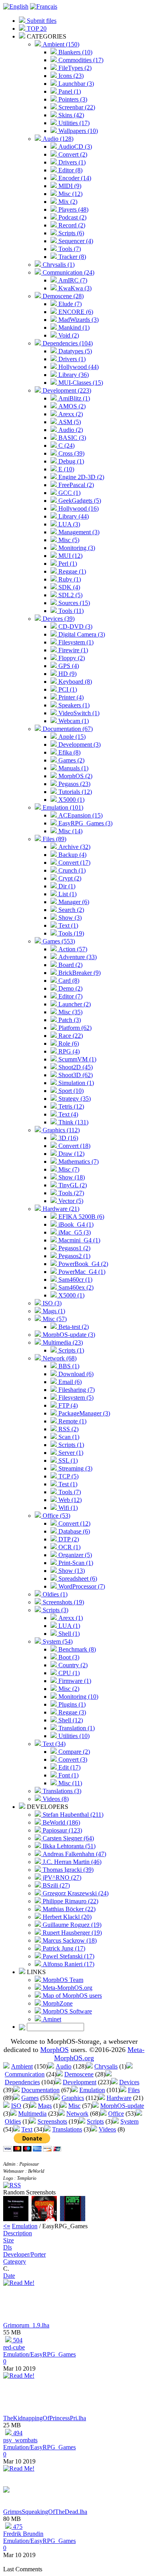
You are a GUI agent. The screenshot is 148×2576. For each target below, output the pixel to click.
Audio (64, 2066)
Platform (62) (74, 1028)
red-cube (14, 2347)
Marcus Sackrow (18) (69, 1940)
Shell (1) (68, 1634)
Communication (25, 2074)
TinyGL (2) (72, 1185)
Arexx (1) (70, 1618)
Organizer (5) (74, 1555)
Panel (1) (69, 91)
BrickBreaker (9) (79, 973)
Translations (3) (61, 1791)
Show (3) (69, 918)
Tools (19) (70, 933)
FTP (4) (67, 1405)
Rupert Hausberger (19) (71, 1933)
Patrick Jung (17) (63, 1948)
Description (18, 2233)
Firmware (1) (74, 1681)
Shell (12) (70, 1720)
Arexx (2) (70, 414)
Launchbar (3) (75, 84)
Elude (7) (69, 304)
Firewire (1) (72, 650)
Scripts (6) (70, 233)
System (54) (57, 1641)
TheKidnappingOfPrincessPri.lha (45, 2418)
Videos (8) (55, 1799)
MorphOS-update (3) (68, 1335)
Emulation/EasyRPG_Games (39, 2354)
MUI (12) (70, 556)
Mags (45, 2106)
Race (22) (70, 1036)
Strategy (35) (74, 1099)
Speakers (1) (73, 705)
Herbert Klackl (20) (66, 1917)
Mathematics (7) (78, 1162)
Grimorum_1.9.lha (26, 2325)
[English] (16, 6)
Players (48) (73, 209)
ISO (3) (51, 1303)
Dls (7, 2247)
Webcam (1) (73, 721)
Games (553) (58, 941)
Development (80, 2082)
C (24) (66, 446)
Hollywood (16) (78, 508)
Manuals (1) (73, 768)
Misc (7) (68, 1169)
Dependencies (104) (67, 343)
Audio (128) (57, 139)
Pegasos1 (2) (74, 1248)
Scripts (95, 2121)
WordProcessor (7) (81, 1586)
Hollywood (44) (78, 367)
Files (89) (54, 839)
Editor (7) (70, 996)
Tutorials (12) (74, 792)
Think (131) (73, 1122)
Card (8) (68, 981)
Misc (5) (68, 540)
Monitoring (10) (78, 1697)
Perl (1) (67, 564)
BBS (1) (68, 1366)
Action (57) (72, 949)
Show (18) (71, 1177)
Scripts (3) (55, 1610)
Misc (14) (70, 831)
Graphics (73, 2098)
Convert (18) (74, 1146)
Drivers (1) (71, 162)
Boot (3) (68, 1657)
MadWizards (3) (78, 320)
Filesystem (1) (75, 642)
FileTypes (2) (74, 68)
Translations (67, 2129)
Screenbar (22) (76, 107)
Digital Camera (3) (81, 634)
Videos (107, 2129)
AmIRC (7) (72, 280)
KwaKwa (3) (74, 288)
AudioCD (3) (74, 147)
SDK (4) (68, 587)
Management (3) (78, 532)
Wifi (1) (67, 1508)
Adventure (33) (77, 957)
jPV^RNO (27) (61, 1878)
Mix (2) (67, 202)
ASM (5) (69, 422)
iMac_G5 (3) (74, 1232)
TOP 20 (36, 29)
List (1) (67, 894)
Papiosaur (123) (62, 1830)
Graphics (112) (60, 1130)
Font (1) (68, 1775)
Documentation (40, 2090)
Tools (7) (69, 249)
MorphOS (54, 2050)
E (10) (66, 469)
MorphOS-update (122, 2106)
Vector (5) (70, 1201)
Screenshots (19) (63, 1602)
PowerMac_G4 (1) (81, 1272)
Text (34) (53, 1744)
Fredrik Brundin (23, 2534)
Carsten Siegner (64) (67, 1838)
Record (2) (71, 225)
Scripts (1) (70, 1350)
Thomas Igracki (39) (67, 1870)
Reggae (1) (71, 571)
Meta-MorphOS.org (67, 1988)
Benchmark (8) (76, 1649)
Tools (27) (70, 1193)
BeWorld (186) (61, 1822)
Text (27, 2129)
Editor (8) (70, 170)
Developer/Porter (24, 2254)
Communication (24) (68, 272)
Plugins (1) (71, 1704)
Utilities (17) (73, 123)
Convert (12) (74, 1523)
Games (30, 2098)
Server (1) (70, 1453)
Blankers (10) (75, 52)
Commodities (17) (80, 60)
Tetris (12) (70, 1106)
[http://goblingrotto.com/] (6, 2490)
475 (17, 2527)
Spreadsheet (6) (77, 1579)
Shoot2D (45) (75, 1067)
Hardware (119, 2098)
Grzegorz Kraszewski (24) (75, 1893)
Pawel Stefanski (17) (68, 1956)
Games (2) (71, 760)
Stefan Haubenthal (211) (72, 1815)
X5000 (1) (71, 800)
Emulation (92, 2090)
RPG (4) (68, 1051)
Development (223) (66, 390)
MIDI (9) (69, 186)
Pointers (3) (72, 99)
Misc (74, 2106)
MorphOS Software (67, 2011)
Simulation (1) (75, 1083)
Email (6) (69, 1382)
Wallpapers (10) (77, 131)
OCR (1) (69, 1547)
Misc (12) (70, 194)
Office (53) (56, 1516)
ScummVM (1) (77, 1059)
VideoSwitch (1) (78, 713)
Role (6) (68, 1044)
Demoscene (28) (62, 296)
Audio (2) (70, 430)
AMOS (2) (71, 406)
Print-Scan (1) (75, 1563)
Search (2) (70, 910)
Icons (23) (70, 76)
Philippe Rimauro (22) (70, 1901)
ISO (16, 2106)
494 (17, 2433)
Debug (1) (70, 461)
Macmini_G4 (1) (79, 1240)
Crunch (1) (71, 870)
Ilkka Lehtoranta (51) (68, 1846)
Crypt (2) (69, 878)
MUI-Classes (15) (80, 383)
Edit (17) (69, 1767)
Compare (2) (73, 1752)
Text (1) (67, 925)
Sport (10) (70, 1091)
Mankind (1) (73, 328)
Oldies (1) (54, 1594)
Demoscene (79, 2074)
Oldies (13, 2121)
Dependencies (22, 2082)
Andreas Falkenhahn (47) (74, 1854)
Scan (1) (68, 1437)
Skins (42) (70, 115)
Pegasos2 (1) (74, 1256)
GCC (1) (69, 493)
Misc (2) (68, 1689)
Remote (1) (72, 1421)
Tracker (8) (71, 257)
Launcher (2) (74, 1004)
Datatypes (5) (74, 351)
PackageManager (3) (83, 1413)
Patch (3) (69, 1020)
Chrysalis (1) (58, 265)
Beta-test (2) (73, 1327)
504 (17, 2340)
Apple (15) (71, 737)
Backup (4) (72, 855)
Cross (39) (71, 453)
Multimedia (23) (62, 1342)
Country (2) (72, 1665)
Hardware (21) (60, 1209)
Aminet (51, 2019)
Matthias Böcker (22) (68, 1909)
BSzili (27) (55, 1885)
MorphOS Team (62, 1980)
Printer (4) (70, 697)
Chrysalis (106, 2066)
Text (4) (67, 1114)
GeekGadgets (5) (79, 501)
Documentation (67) (67, 729)
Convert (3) (72, 1759)
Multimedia (32, 2114)
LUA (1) (68, 1626)
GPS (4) (68, 666)
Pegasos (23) (74, 784)
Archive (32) (74, 847)
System (129, 2121)
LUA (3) (68, 524)
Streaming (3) (75, 1468)
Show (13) (71, 1571)
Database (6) (73, 1531)
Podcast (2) (72, 217)
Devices (129, 2082)
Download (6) (75, 1374)
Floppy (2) (71, 658)
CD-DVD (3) (75, 626)
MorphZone (57, 2003)
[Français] (44, 6)
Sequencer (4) (75, 241)
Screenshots (52, 2121)
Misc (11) (69, 1783)
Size (8, 2240)
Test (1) (67, 1484)
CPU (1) (68, 1673)
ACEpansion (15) (80, 815)
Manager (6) (73, 902)
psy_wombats (20, 2440)
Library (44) (73, 516)
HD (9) (67, 674)
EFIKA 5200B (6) (81, 1217)
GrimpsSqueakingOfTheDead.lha (45, 2512)
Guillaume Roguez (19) (71, 1925)
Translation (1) (76, 1728)
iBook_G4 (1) (75, 1224)
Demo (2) (70, 988)
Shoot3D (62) (75, 1075)
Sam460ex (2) (75, 1287)
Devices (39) (58, 619)
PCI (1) (67, 689)
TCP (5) (68, 1476)
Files (134, 2090)
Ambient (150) (60, 44)
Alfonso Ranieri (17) (68, 1964)
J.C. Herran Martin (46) (71, 1862)
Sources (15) (73, 603)
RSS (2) (68, 1429)
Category (15, 2261)
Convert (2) (72, 154)
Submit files (41, 21)
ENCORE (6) (75, 312)
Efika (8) (69, 752)
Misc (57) (54, 1319)
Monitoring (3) (76, 548)
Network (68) (59, 1358)
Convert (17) (74, 863)
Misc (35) (70, 1012)
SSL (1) (67, 1461)
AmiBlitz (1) (73, 398)
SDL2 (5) (70, 595)
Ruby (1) (69, 579)
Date (9, 2276)
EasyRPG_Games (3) (85, 823)
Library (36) (73, 375)
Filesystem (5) (75, 1398)
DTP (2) (68, 1539)
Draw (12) (71, 1154)
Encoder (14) (74, 178)
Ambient (22, 2066)
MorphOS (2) (75, 776)
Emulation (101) (62, 807)
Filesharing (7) (76, 1390)
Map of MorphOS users (71, 1996)
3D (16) (67, 1138)
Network (77, 2114)
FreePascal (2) (75, 485)
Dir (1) (66, 886)
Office (116, 2114)
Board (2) (70, 965)
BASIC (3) (71, 438)
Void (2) (68, 335)
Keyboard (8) (74, 682)
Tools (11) (70, 611)
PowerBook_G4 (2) (82, 1264)
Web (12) (69, 1500)
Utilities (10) (73, 1736)
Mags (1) (53, 1311)
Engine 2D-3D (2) (81, 477)
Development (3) (79, 745)
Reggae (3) (71, 1712)
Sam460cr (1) (75, 1280)
